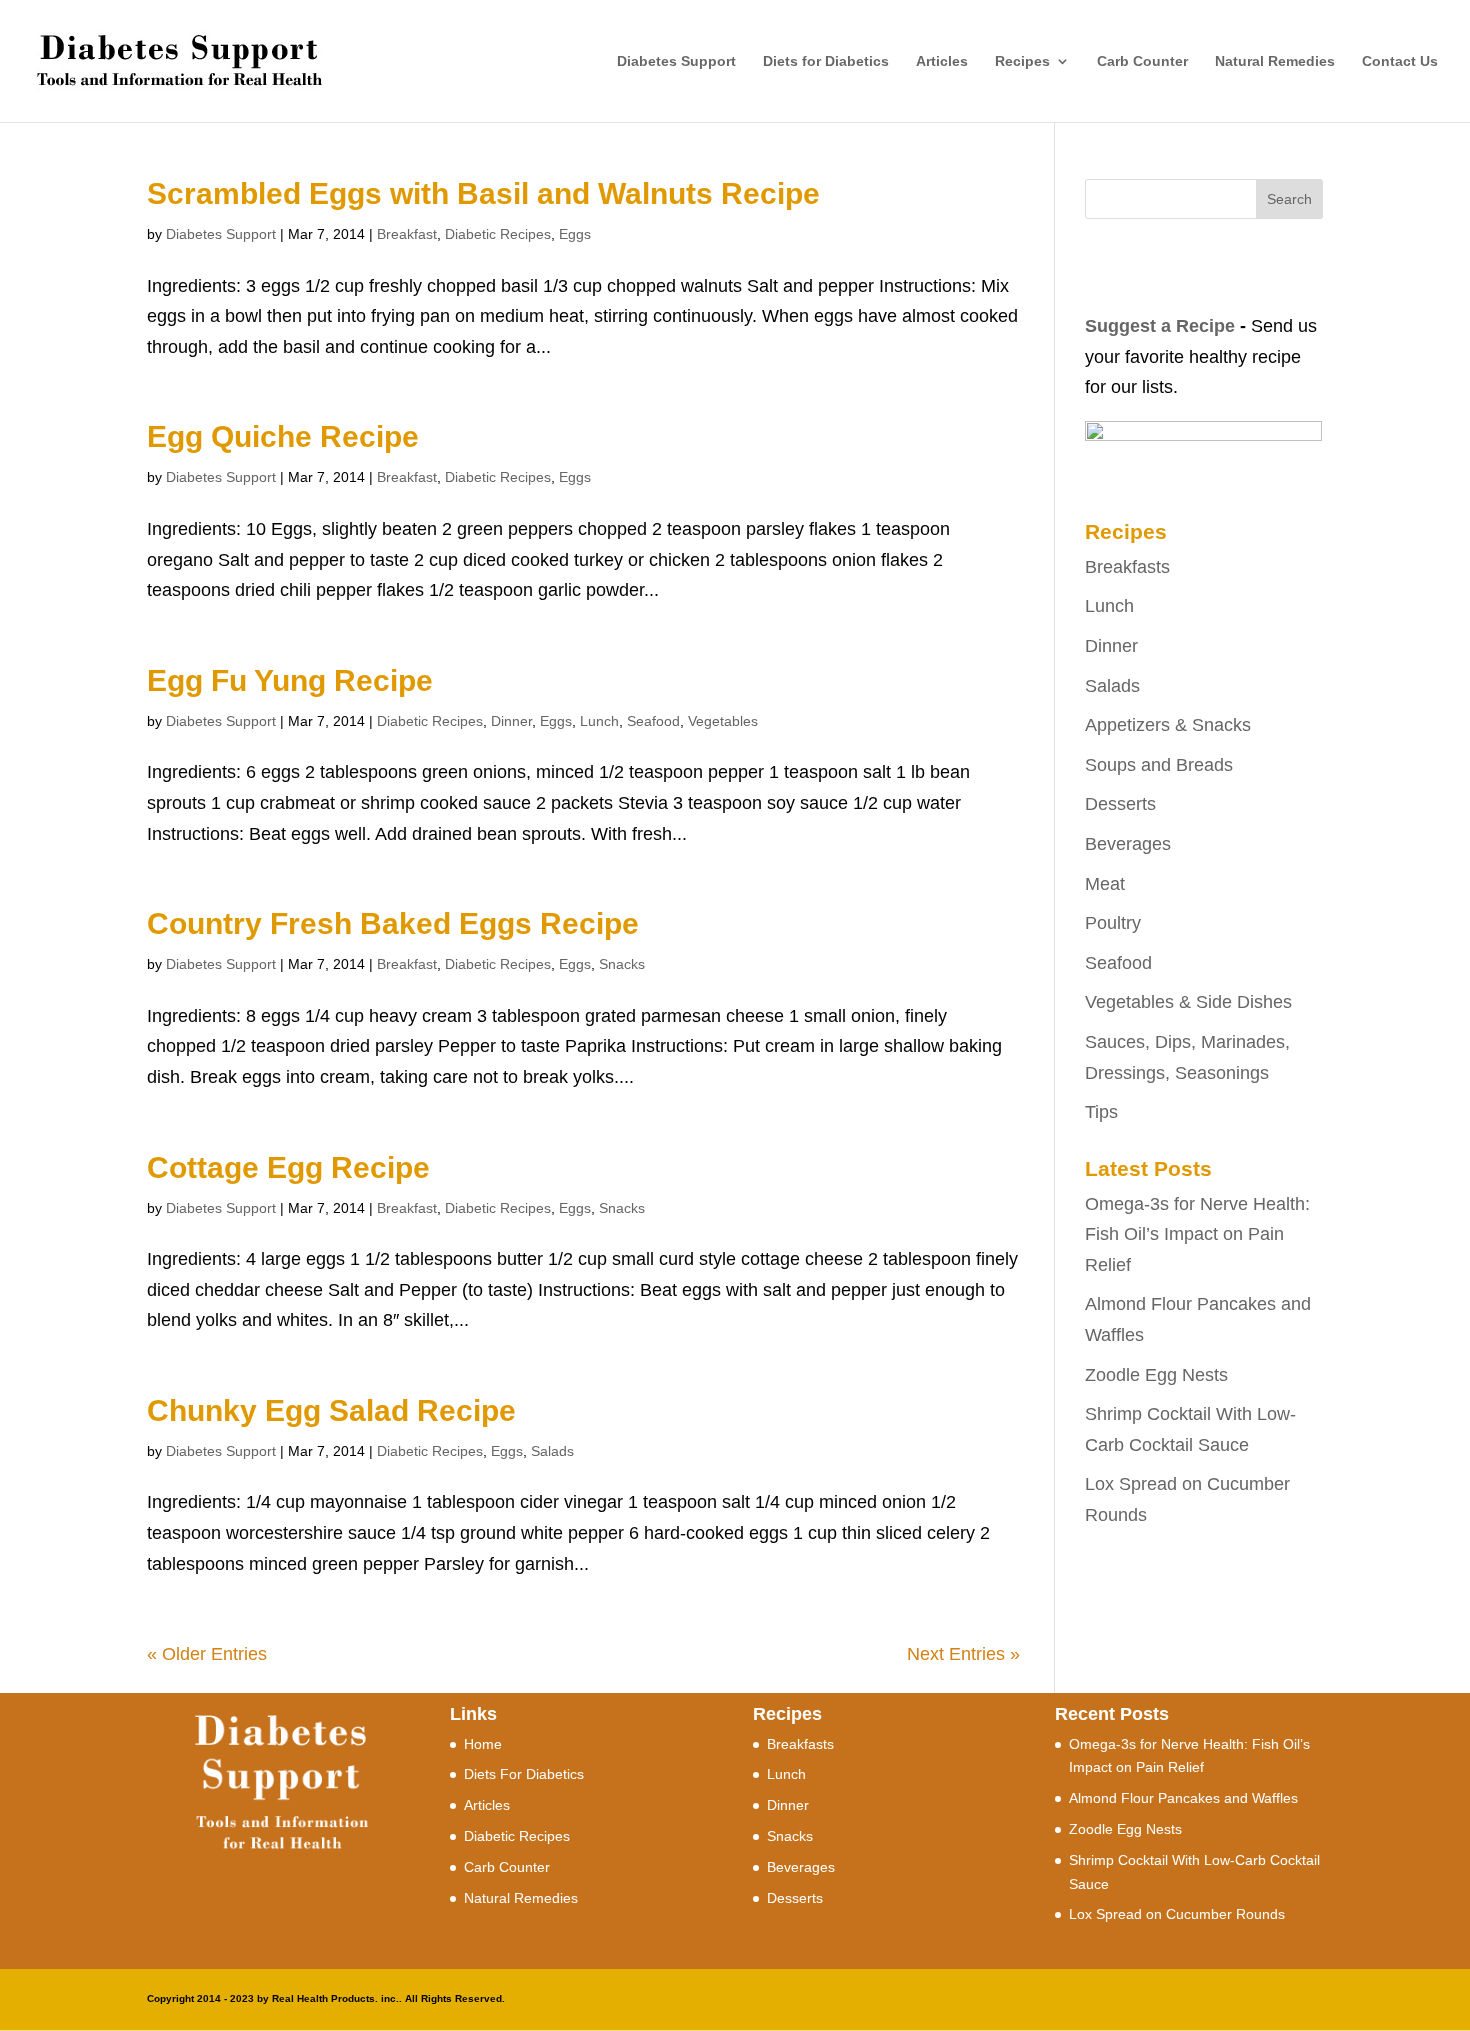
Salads (552, 1451)
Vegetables (723, 721)
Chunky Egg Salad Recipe (331, 1410)
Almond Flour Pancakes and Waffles (1183, 1798)
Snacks (622, 964)
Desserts (1120, 804)
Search (1289, 199)
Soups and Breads (1159, 765)
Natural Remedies (1275, 61)
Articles (942, 61)
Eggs (575, 234)
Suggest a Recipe (1160, 326)
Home (483, 1744)
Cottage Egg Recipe (288, 1167)
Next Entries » (963, 1654)
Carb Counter (1142, 61)
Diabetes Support (676, 61)
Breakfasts (1127, 567)
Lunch (599, 721)
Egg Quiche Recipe (283, 436)
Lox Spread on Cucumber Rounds (1177, 1914)
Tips (1101, 1112)
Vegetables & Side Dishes (1188, 1002)
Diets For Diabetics (524, 1774)
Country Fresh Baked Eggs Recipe (393, 923)
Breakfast (407, 234)
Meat (1105, 884)
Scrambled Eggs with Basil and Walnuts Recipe (483, 193)
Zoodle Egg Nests (1156, 1375)
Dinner (511, 721)
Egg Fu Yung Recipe (290, 680)
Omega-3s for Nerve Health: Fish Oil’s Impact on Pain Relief (1197, 1234)
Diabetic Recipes (498, 234)
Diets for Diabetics (826, 61)
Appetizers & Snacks (1168, 725)
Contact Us (1400, 61)
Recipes (1022, 61)
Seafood (653, 721)
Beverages (1128, 844)
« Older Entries (207, 1654)
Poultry (1113, 923)
